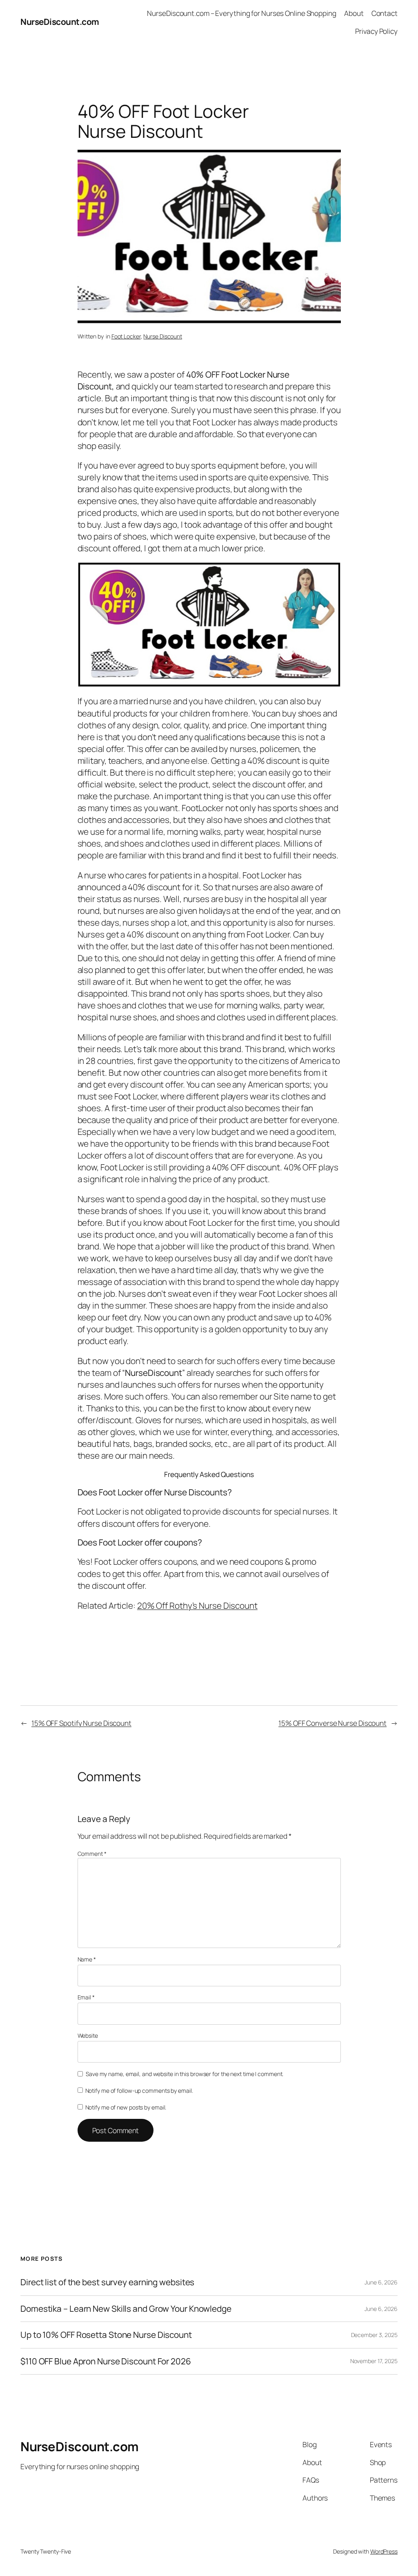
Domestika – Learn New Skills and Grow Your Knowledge (126, 2309)
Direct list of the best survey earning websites (107, 2282)
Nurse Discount (163, 336)
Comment (92, 1854)
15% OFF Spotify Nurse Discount (81, 1723)
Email (86, 1997)
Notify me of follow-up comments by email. (139, 2091)
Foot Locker (126, 336)
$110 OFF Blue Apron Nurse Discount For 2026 (106, 2361)
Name (87, 1959)
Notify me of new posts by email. (126, 2107)
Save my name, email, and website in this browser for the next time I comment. (185, 2074)
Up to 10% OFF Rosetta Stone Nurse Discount (106, 2335)
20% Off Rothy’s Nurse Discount (197, 1605)
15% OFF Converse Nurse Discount (332, 1723)
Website (88, 2035)
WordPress (384, 2551)
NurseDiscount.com (60, 22)
